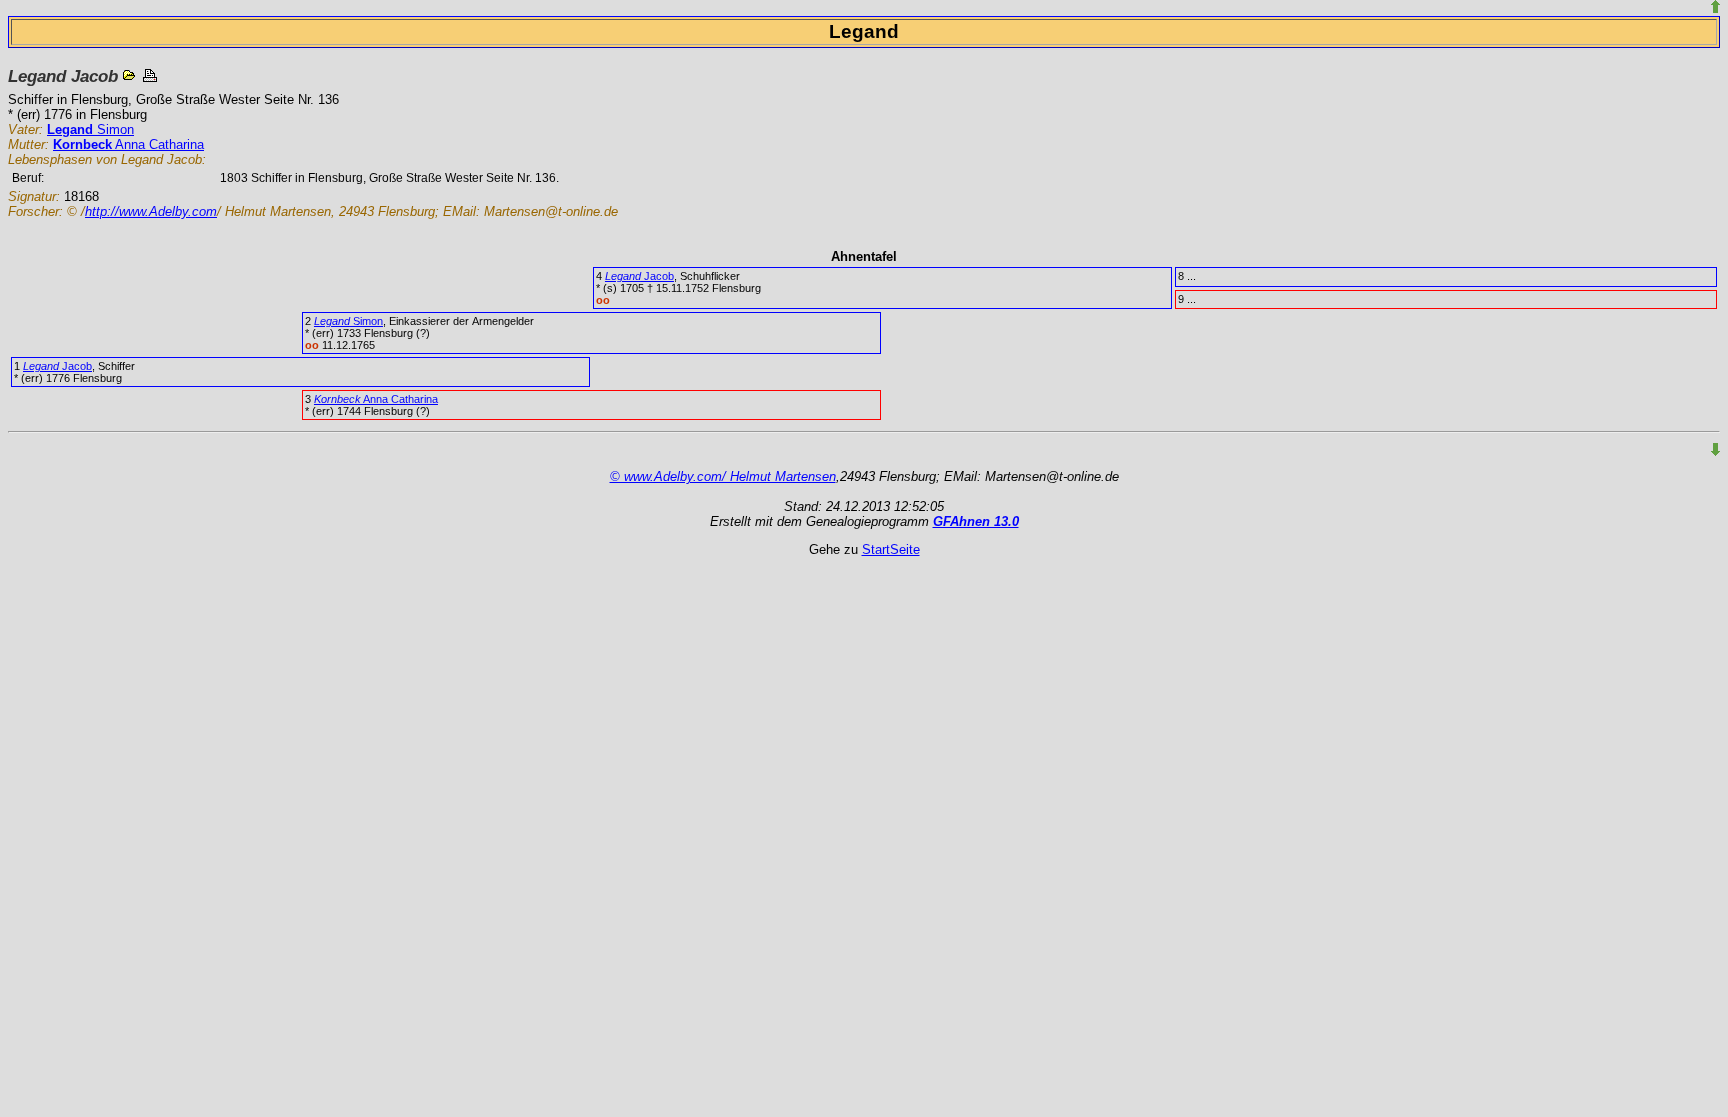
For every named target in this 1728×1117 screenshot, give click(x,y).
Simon (90, 129)
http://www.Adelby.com (151, 211)
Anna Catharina (128, 144)
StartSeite (891, 549)
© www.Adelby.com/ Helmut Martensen (723, 476)
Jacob (639, 276)
